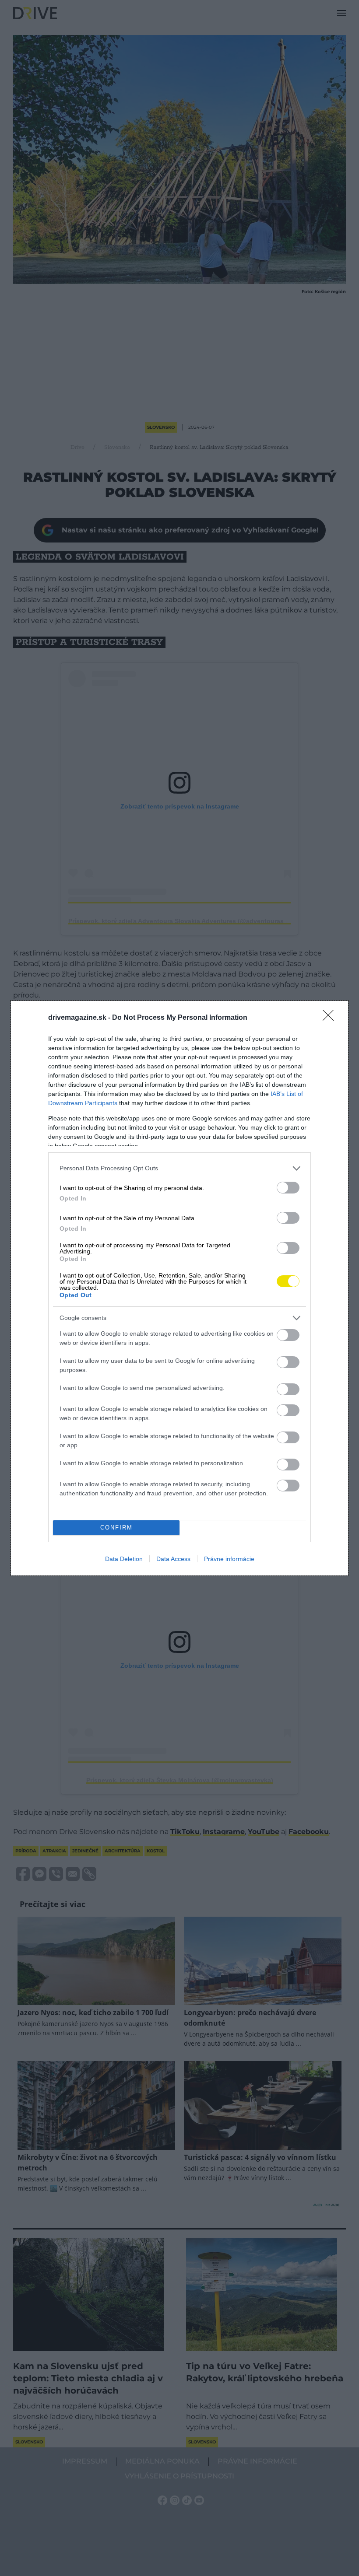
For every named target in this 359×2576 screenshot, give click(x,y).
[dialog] (179, 1288)
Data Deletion (124, 1559)
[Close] (331, 1018)
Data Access (173, 1559)
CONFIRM (116, 1528)
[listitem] (179, 1168)
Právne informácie (229, 1559)
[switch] (288, 1188)
